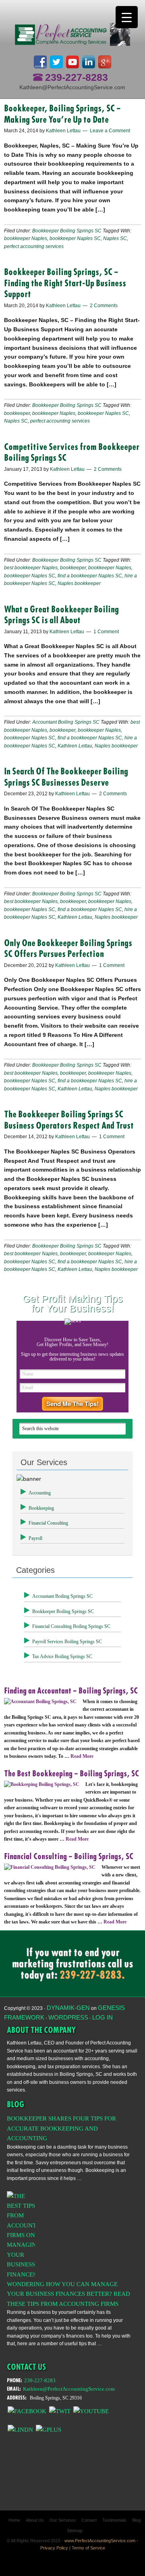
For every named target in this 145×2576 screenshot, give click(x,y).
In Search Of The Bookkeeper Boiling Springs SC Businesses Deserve (66, 777)
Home (14, 2520)
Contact (89, 2520)
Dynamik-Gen (68, 2008)
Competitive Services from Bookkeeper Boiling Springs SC (72, 452)
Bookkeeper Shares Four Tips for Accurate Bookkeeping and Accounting (61, 2128)
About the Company (41, 2030)
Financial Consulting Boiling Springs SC (71, 1626)
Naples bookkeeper (79, 583)
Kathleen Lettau (75, 746)
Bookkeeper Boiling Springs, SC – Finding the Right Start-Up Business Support (65, 283)
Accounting (40, 1493)
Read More (82, 1756)
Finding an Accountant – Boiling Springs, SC (71, 1691)
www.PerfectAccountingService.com (100, 2541)
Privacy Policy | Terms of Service (73, 2548)
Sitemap (75, 2531)
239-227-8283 (77, 77)
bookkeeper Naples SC (75, 238)
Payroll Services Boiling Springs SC (67, 1642)
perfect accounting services (34, 246)
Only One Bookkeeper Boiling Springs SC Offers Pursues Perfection (68, 948)
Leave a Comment (110, 131)
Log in (103, 2017)
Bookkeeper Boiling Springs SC (67, 231)
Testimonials (114, 2520)
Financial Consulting (48, 1523)
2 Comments (104, 306)
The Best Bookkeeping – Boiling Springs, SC (71, 1773)
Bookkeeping (41, 1508)
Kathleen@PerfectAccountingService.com (72, 87)
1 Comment (106, 632)
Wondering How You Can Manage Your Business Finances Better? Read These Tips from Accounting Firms (68, 2294)
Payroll (35, 1538)
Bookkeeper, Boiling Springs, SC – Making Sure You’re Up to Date (62, 114)
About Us (35, 2520)
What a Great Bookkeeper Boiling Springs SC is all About (61, 615)
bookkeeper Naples (26, 238)
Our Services (63, 2520)
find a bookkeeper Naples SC (90, 576)
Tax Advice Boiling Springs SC (62, 1656)
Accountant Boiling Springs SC (66, 722)
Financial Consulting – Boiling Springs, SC (69, 1856)
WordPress (68, 2017)
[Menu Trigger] (127, 17)
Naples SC (115, 238)
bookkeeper (17, 413)
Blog (136, 2520)
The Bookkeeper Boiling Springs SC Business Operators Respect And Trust (69, 1120)
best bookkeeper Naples (31, 568)
